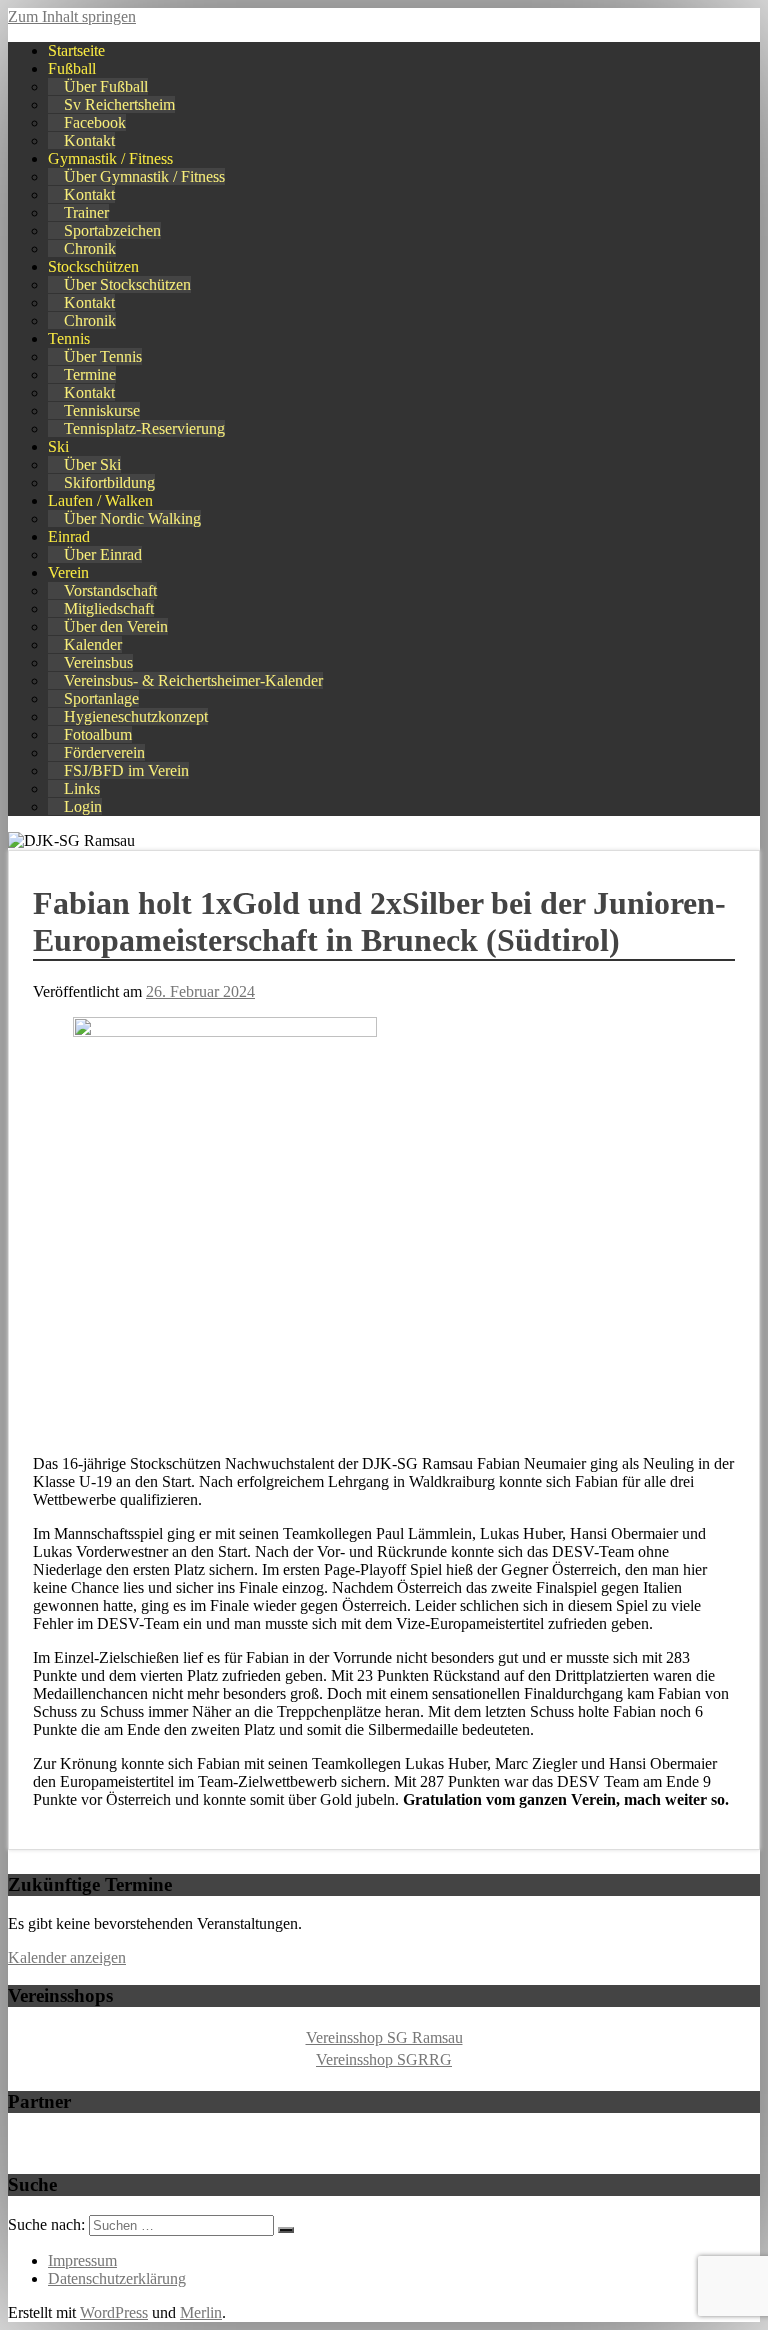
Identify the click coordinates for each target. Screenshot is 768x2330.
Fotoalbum (98, 734)
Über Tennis (103, 356)
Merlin (201, 2312)
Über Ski (92, 464)
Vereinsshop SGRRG (384, 2059)
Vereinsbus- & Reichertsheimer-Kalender (193, 680)
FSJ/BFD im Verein (126, 770)
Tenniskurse (102, 410)
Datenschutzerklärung (117, 2278)
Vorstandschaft (110, 590)
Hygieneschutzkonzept (136, 716)
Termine (90, 374)
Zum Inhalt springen (72, 16)
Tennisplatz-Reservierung (144, 428)
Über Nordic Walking (132, 518)
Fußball (72, 68)
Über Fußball (106, 86)
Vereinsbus (98, 662)
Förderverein (104, 752)
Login (83, 806)
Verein (68, 572)
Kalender (93, 644)
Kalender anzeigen (67, 1957)
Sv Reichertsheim (119, 104)
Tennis (69, 338)
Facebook (95, 122)
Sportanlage (101, 698)
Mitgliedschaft (109, 608)
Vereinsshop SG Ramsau (384, 2037)
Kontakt (89, 140)
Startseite (76, 50)
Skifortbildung (109, 482)
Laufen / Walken (100, 500)
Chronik (90, 248)
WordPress (114, 2312)
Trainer (86, 212)
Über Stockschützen (127, 284)
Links (82, 788)
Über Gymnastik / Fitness (144, 176)
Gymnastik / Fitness (110, 158)
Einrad (69, 536)
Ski (58, 446)
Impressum (82, 2260)
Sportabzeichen (112, 230)
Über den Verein (116, 626)
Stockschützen (93, 266)
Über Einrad (103, 554)
